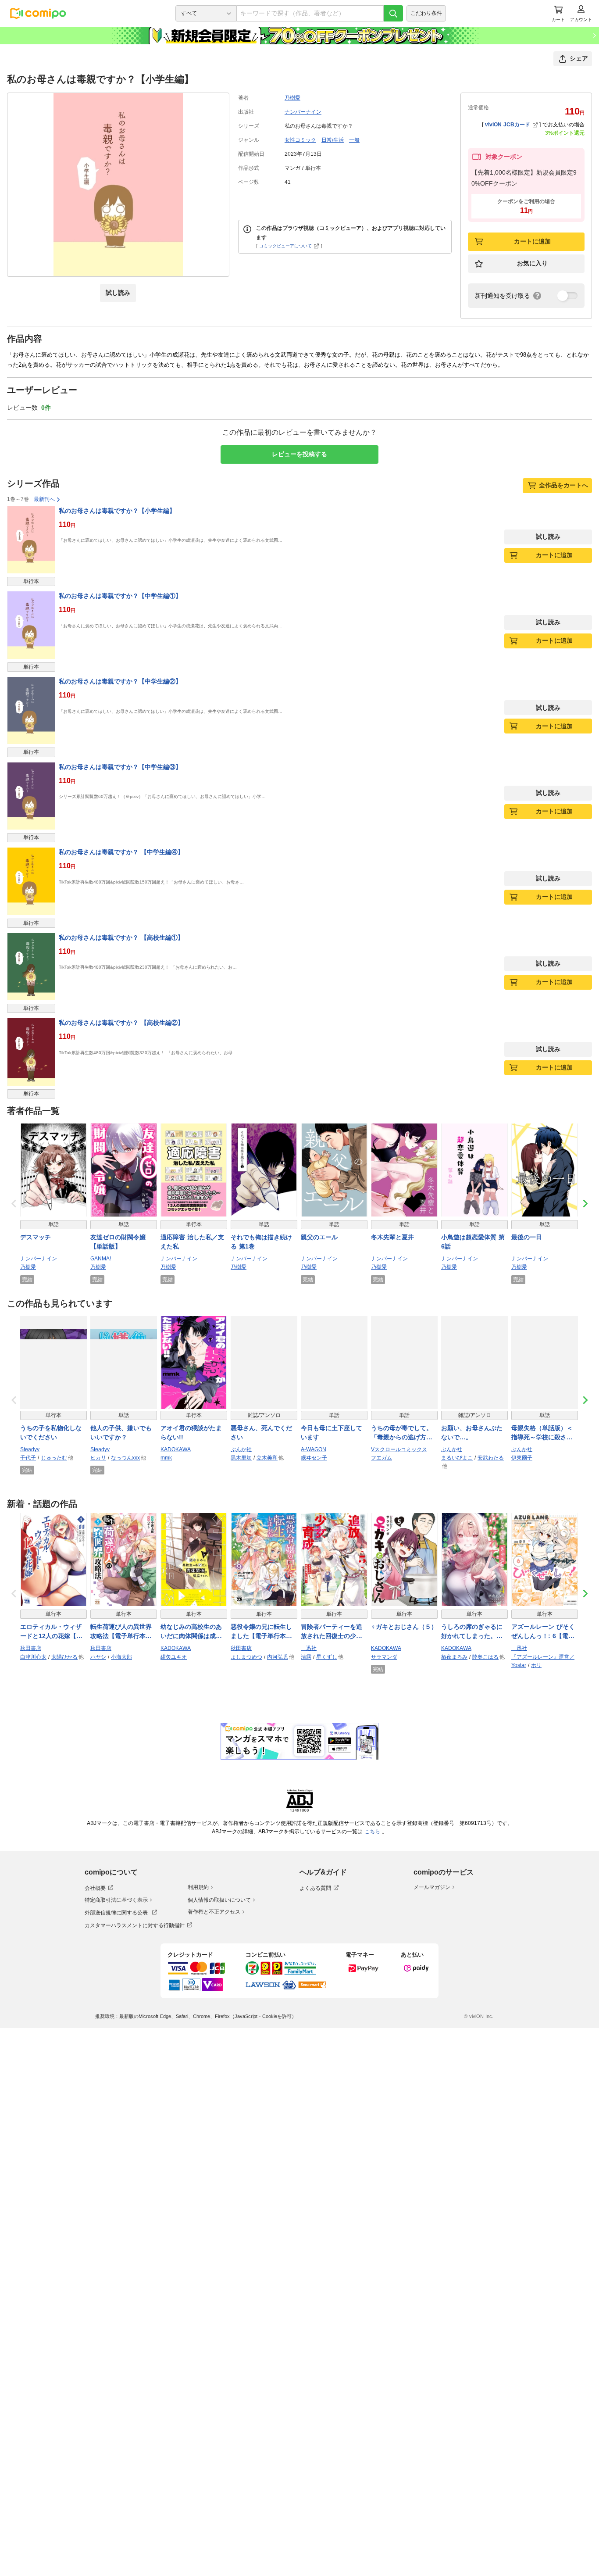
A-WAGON (314, 1449)
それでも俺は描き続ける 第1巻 (261, 1242)
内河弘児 (278, 1657)
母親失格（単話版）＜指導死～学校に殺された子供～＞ (542, 1433)
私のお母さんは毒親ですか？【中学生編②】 (120, 681)
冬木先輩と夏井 (392, 1237)
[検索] (393, 13)
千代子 (28, 1458)
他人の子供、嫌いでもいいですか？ (121, 1433)
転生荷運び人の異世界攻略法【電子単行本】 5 (124, 1632)
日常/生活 (333, 140)
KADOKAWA (176, 1449)
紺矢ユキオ (174, 1657)
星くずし (327, 1657)
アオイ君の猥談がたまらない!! (191, 1433)
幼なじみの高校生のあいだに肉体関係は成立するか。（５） (191, 1632)
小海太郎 (121, 1657)
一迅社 (309, 1648)
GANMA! (101, 1259)
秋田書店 (31, 1648)
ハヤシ (98, 1657)
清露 (306, 1657)
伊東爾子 (522, 1458)
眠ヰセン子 (314, 1458)
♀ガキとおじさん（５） (404, 1627)
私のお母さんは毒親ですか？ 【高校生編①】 (121, 937)
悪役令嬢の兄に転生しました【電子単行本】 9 (264, 1632)
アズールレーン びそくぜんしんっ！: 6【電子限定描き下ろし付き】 (543, 1632)
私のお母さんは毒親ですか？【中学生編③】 (120, 767)
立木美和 (267, 1458)
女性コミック (300, 140)
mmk (166, 1458)
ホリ (536, 1665)
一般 (354, 140)
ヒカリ (98, 1458)
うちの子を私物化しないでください (51, 1433)
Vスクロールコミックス (399, 1449)
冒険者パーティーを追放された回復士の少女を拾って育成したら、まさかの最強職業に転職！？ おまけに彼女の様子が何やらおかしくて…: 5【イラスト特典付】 (333, 1632)
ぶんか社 (241, 1449)
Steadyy (30, 1449)
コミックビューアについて (285, 246)
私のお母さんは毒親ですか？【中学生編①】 (120, 596)
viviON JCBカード (508, 125)
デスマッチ (36, 1237)
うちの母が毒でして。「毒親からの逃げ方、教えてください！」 (402, 1433)
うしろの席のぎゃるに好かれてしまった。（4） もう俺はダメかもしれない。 (474, 1632)
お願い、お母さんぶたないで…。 (472, 1433)
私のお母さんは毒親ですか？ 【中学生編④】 (121, 852)
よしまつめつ (246, 1657)
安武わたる (491, 1458)
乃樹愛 (292, 98)
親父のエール (319, 1237)
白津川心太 (33, 1657)
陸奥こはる (485, 1657)
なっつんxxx (125, 1458)
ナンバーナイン (303, 112)
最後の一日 (527, 1237)
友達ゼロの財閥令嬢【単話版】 (118, 1242)
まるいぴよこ (457, 1458)
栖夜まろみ (454, 1657)
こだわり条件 (426, 13)
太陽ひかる (64, 1657)
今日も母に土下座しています (332, 1433)
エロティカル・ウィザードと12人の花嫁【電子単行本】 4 (51, 1632)
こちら (373, 1832)
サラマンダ (384, 1657)
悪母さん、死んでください (261, 1433)
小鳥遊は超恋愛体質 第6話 (473, 1242)
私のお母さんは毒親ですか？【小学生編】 (117, 511)
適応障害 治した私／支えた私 (192, 1242)
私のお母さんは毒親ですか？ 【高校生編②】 (121, 1023)
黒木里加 (241, 1458)
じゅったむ (54, 1458)
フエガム (382, 1458)
